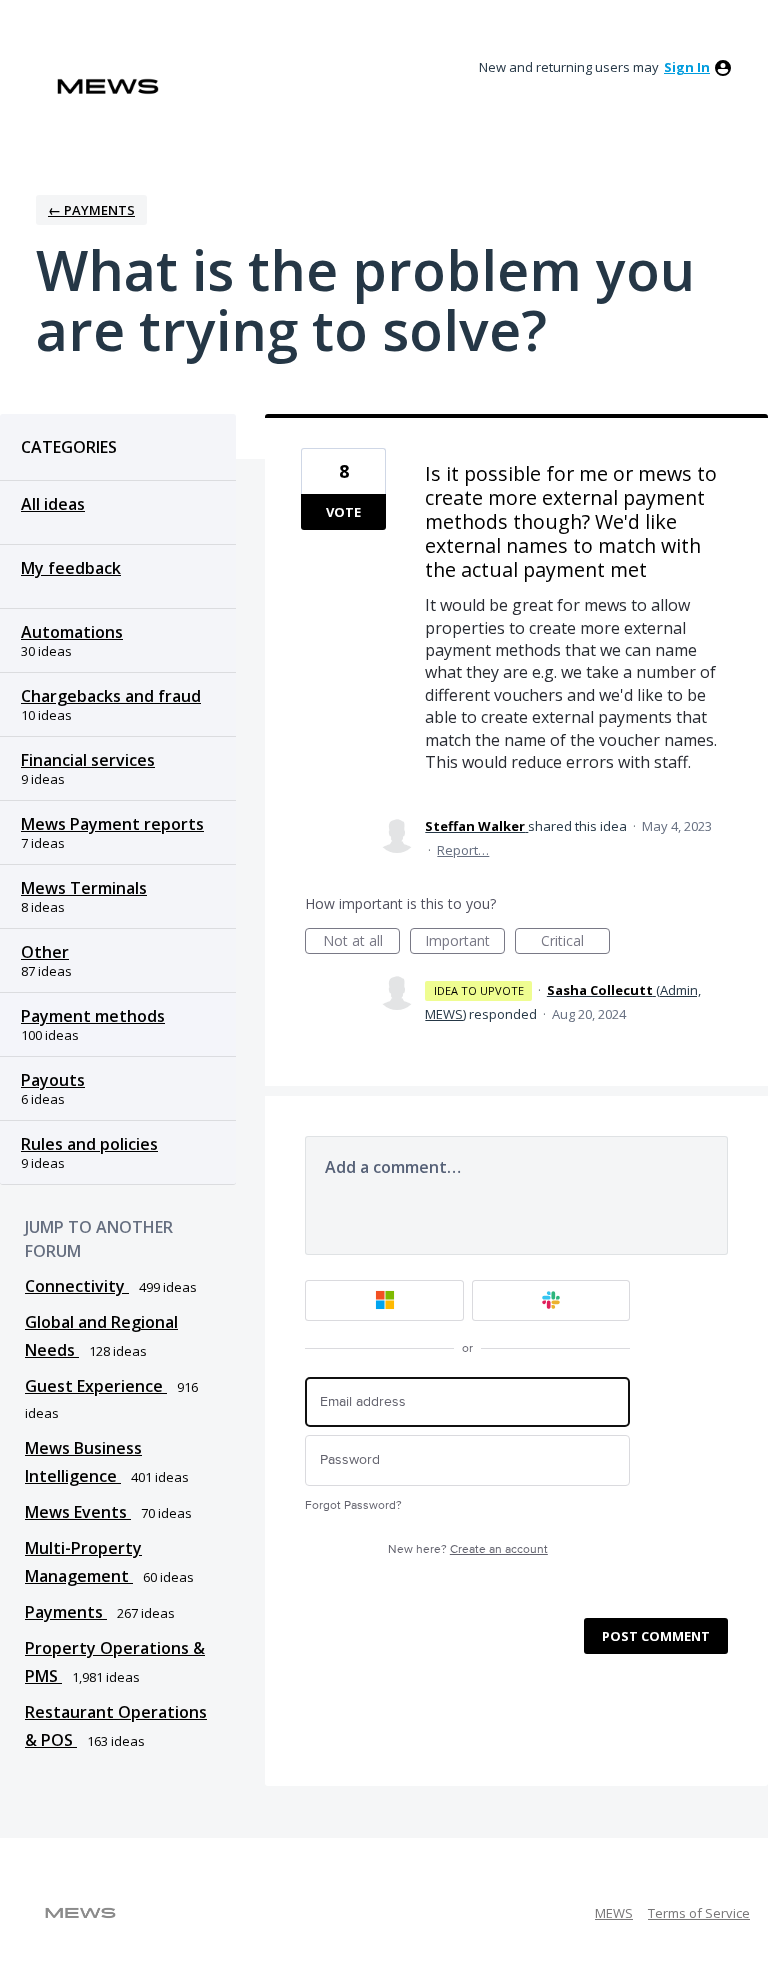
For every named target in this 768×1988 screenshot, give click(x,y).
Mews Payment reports (112, 824)
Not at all (361, 942)
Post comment (656, 1636)
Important (465, 942)
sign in (687, 67)
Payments (66, 1612)
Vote (343, 512)
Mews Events (78, 1512)
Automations (72, 632)
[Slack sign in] (551, 1300)
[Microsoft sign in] (384, 1300)
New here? (468, 1549)
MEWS (614, 1913)
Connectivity (77, 1286)
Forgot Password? (353, 1505)
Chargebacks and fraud (111, 696)
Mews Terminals (84, 888)
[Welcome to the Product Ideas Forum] (108, 86)
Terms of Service (699, 1913)
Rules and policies (89, 1144)
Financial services (88, 760)
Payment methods (93, 1016)
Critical (575, 942)
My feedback (71, 568)
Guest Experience (96, 1386)
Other (45, 952)
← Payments (91, 210)
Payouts (53, 1080)
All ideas (53, 504)
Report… (463, 850)
